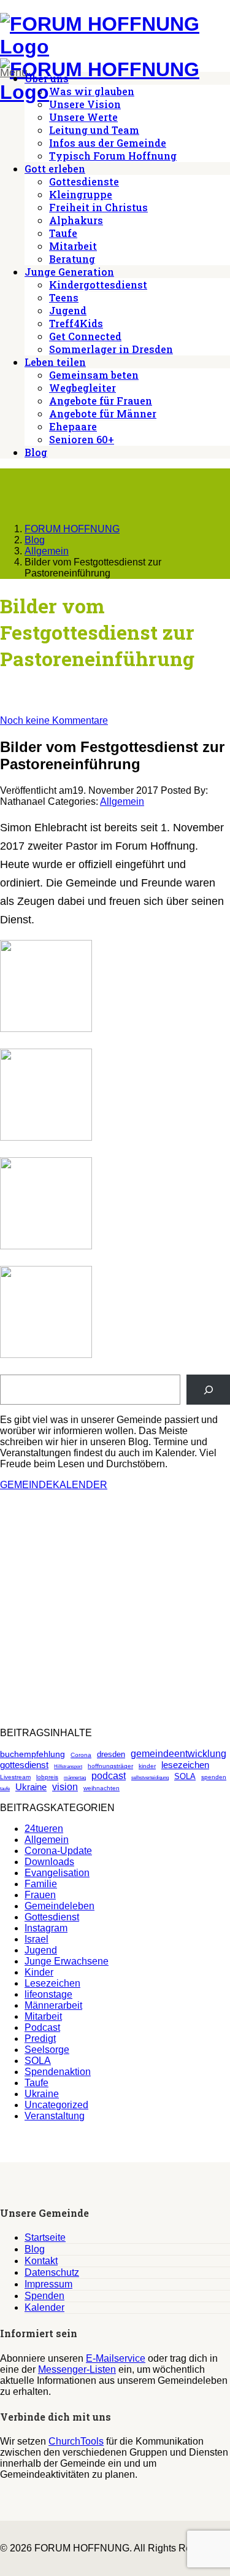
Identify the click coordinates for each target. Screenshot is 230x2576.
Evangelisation (57, 1873)
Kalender (44, 2307)
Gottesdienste (84, 181)
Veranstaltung (55, 2116)
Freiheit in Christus (98, 207)
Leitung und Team (94, 130)
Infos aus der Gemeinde (108, 143)
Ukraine (31, 1787)
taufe (5, 1789)
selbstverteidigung (150, 1778)
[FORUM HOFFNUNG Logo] (115, 47)
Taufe (63, 233)
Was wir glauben (92, 91)
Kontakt (41, 2261)
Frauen (40, 1895)
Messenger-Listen (77, 2369)
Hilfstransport (68, 1767)
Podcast (42, 2027)
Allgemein (122, 801)
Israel (36, 1939)
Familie (41, 1884)
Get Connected (85, 336)
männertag (75, 1778)
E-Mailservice (116, 2358)
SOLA (185, 1776)
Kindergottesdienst (98, 285)
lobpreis (47, 1777)
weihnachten (102, 1788)
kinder (147, 1766)
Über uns (47, 78)
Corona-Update (58, 1851)
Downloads (49, 1862)
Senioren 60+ (82, 439)
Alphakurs (76, 220)
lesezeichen (185, 1765)
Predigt (40, 2039)
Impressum (48, 2284)
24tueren (44, 1829)
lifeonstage (48, 1994)
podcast (109, 1776)
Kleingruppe (81, 194)
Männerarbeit (53, 2005)
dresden (111, 1754)
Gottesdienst (52, 1917)
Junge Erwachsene (67, 1961)
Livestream (15, 1777)
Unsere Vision (85, 104)
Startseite (45, 2237)
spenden (214, 1777)
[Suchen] (208, 1390)
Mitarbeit (73, 246)
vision (65, 1787)
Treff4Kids (76, 323)
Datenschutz (52, 2272)
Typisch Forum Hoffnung (113, 156)
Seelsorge (47, 2050)
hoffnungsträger (110, 1766)
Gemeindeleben (59, 1906)
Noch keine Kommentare (54, 720)
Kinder (39, 1972)
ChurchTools (76, 2441)
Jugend (68, 310)
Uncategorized (56, 2105)
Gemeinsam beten (94, 375)
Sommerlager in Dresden (111, 349)
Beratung (72, 259)
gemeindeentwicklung (178, 1754)
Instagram (46, 1928)
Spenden (44, 2296)
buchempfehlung (33, 1754)
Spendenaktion (58, 2072)
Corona (81, 1755)
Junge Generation (69, 272)
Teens (64, 297)
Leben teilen (55, 362)
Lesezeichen (52, 1983)
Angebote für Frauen (101, 401)
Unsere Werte (83, 117)
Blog (36, 452)
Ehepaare (73, 426)
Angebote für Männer (103, 413)
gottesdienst (24, 1765)
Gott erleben (55, 169)
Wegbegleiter (82, 388)
